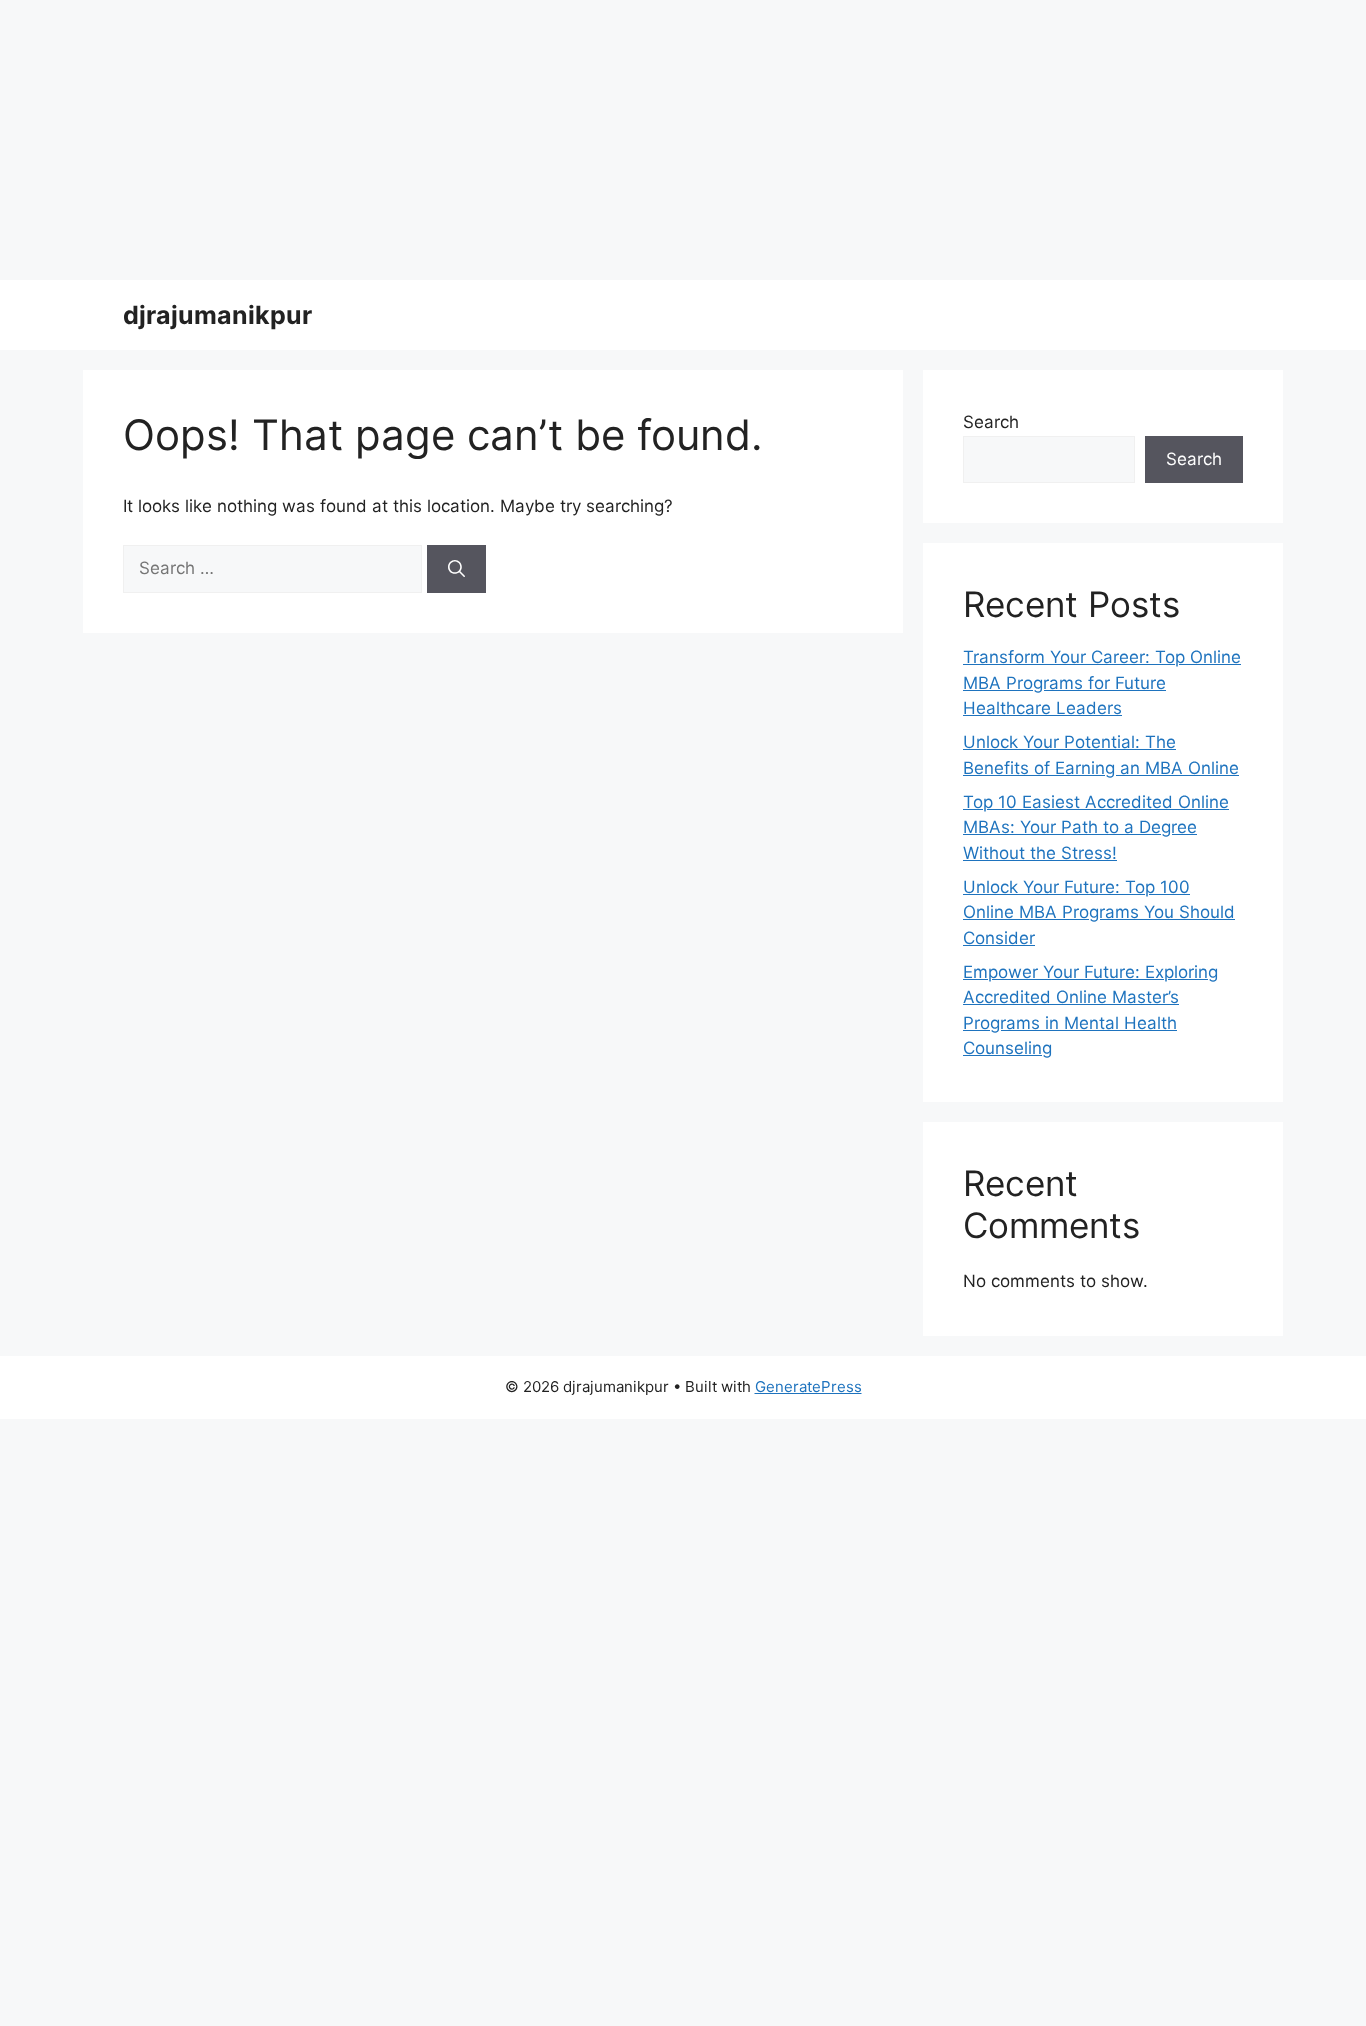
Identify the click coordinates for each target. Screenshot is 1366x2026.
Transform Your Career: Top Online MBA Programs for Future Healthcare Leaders (1102, 682)
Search (991, 422)
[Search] (456, 569)
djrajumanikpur (217, 315)
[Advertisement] (600, 140)
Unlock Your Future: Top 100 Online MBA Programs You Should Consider (1099, 912)
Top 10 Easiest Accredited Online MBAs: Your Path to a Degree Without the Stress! (1096, 827)
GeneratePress (808, 1386)
